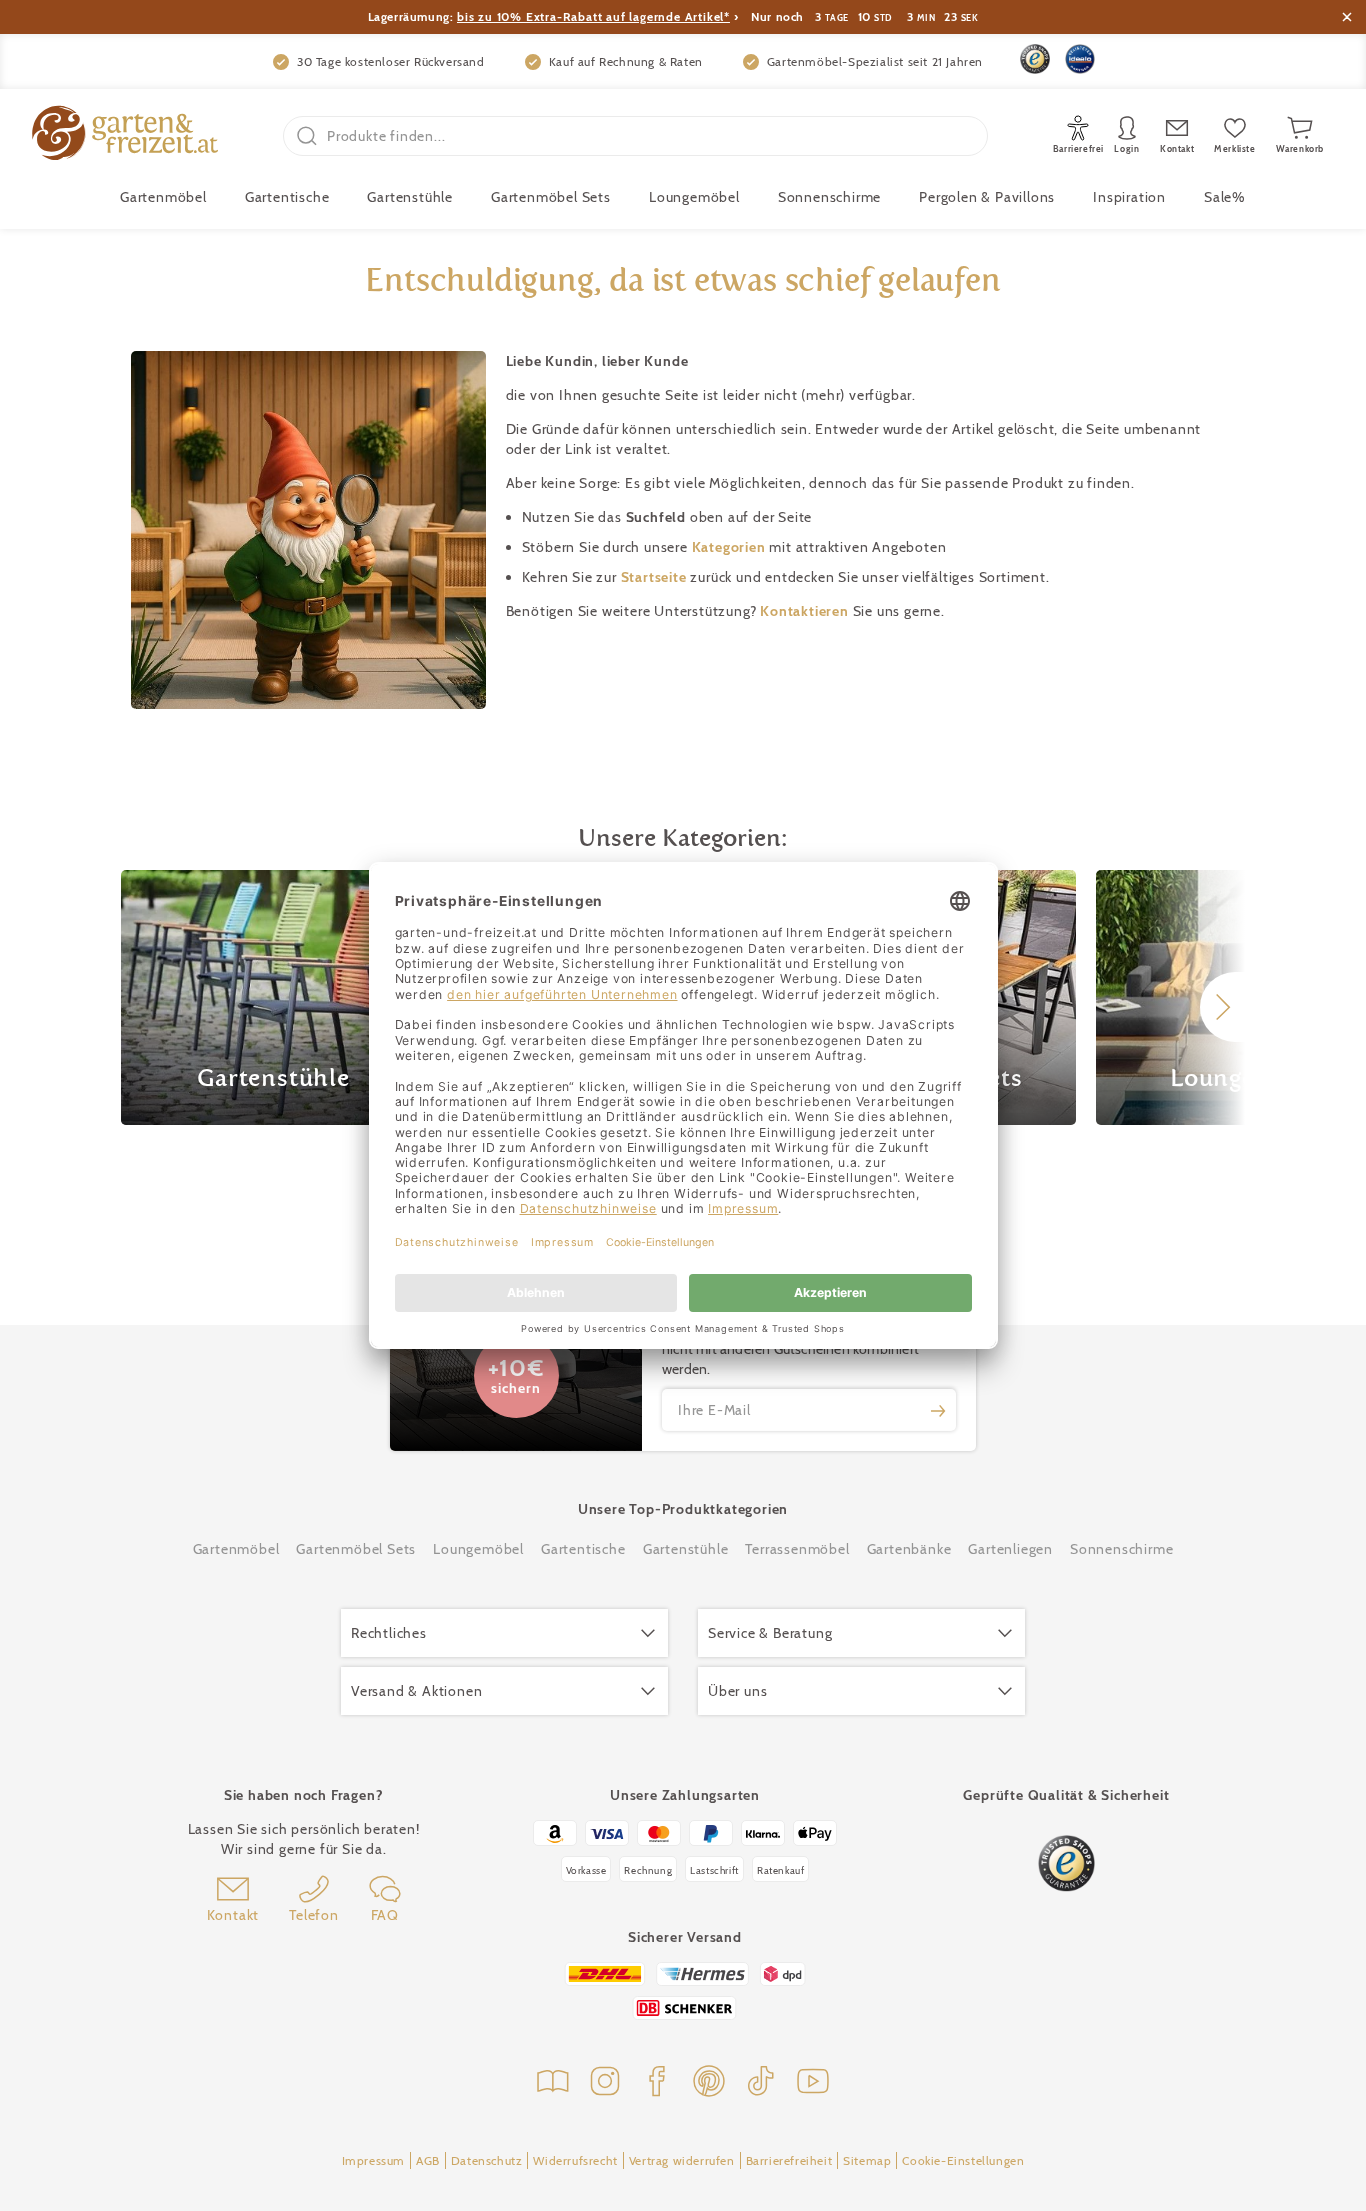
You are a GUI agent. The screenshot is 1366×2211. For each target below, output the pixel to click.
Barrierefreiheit (789, 2160)
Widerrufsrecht (575, 2160)
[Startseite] (125, 135)
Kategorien (731, 547)
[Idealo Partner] (1080, 59)
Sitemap (867, 2160)
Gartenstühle (410, 197)
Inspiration (1129, 197)
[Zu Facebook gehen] (657, 2083)
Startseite (656, 577)
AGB (428, 2160)
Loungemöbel (694, 197)
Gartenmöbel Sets (551, 197)
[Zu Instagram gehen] (605, 2083)
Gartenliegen (1010, 1549)
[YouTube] (813, 2083)
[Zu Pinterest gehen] (709, 2083)
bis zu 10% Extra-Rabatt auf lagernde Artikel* (593, 16)
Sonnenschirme (829, 197)
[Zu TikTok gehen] (761, 2083)
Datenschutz (487, 2160)
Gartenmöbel (236, 1549)
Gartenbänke (909, 1549)
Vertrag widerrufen (682, 2160)
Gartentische (287, 197)
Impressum (373, 2160)
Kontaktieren (806, 611)
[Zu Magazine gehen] (553, 2083)
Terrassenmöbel (797, 1549)
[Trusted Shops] (1035, 59)
